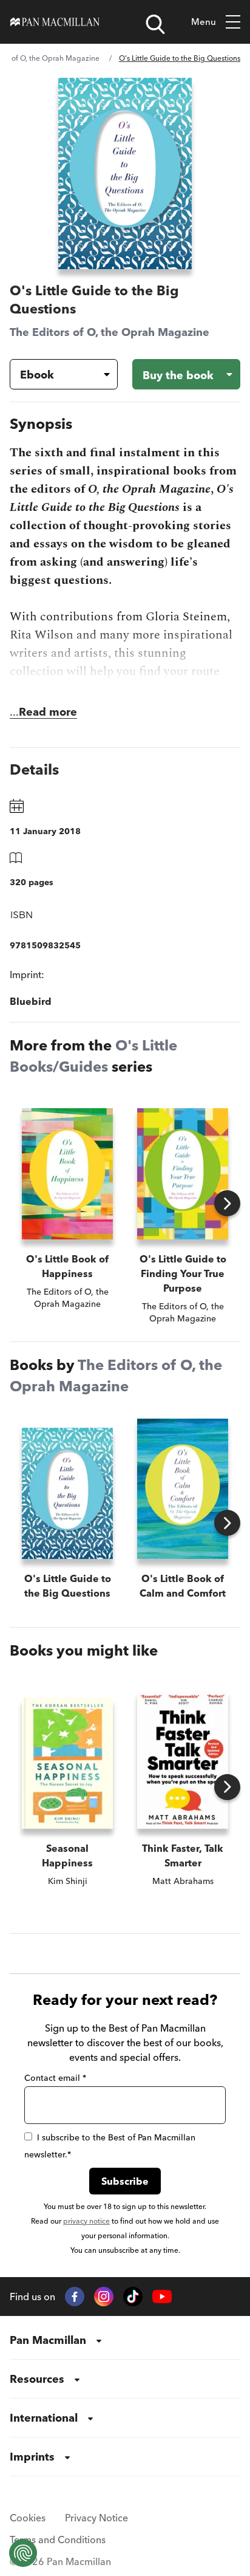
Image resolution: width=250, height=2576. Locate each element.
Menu (204, 22)
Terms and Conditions (58, 2540)
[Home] (55, 22)
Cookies (28, 2518)
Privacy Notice (96, 2518)
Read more (48, 712)
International (44, 2418)
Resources (37, 2379)
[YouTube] (162, 2297)
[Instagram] (104, 2297)
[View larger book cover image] (125, 173)
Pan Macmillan (48, 2340)
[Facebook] (75, 2297)
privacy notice (86, 2221)
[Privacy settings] (23, 2553)
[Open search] (155, 24)
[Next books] (227, 1203)
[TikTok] (133, 2297)
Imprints (32, 2457)
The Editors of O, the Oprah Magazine (110, 332)
